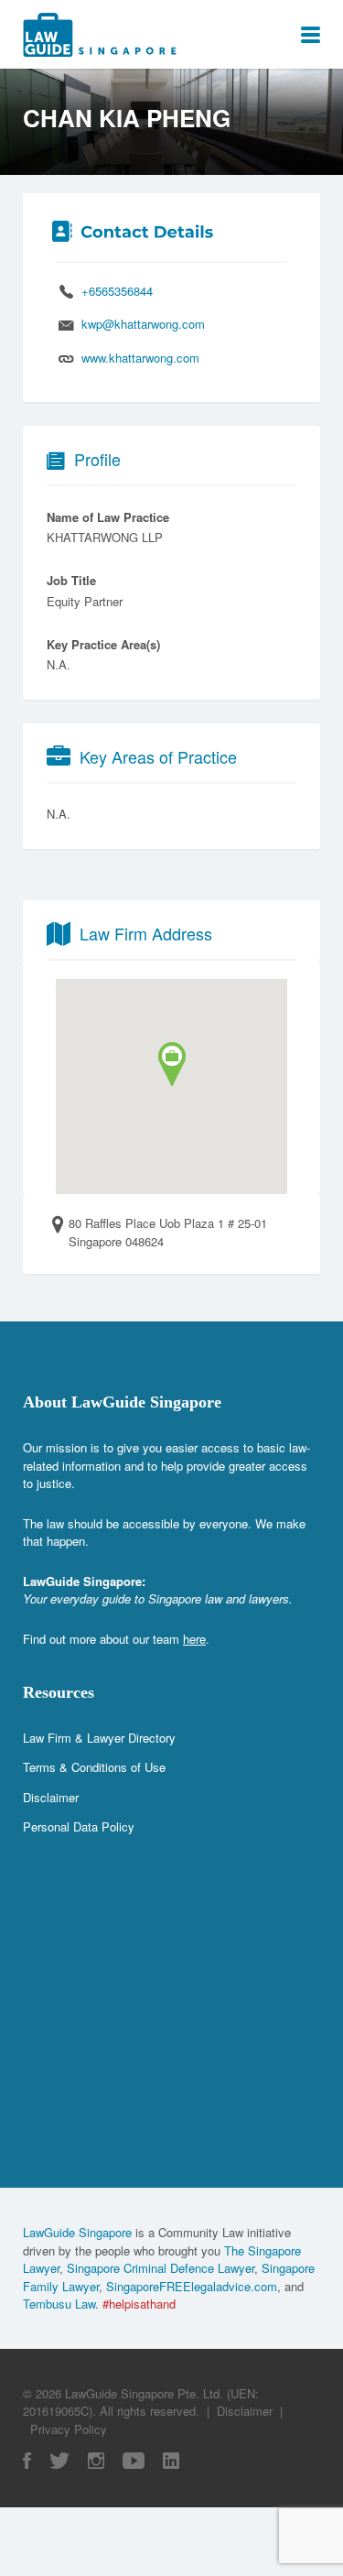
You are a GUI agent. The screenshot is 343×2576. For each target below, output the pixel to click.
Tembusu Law (59, 2304)
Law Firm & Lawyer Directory (99, 1738)
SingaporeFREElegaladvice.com (192, 2286)
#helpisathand (139, 2304)
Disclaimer (51, 1797)
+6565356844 (117, 291)
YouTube (134, 2461)
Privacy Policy (69, 2429)
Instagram (96, 2461)
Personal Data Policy (79, 1826)
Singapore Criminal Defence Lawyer (161, 2268)
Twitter (59, 2461)
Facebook (27, 2461)
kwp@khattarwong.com (143, 324)
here (194, 1639)
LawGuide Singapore (77, 2232)
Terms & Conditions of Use (94, 1767)
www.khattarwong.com (140, 358)
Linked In (171, 2461)
